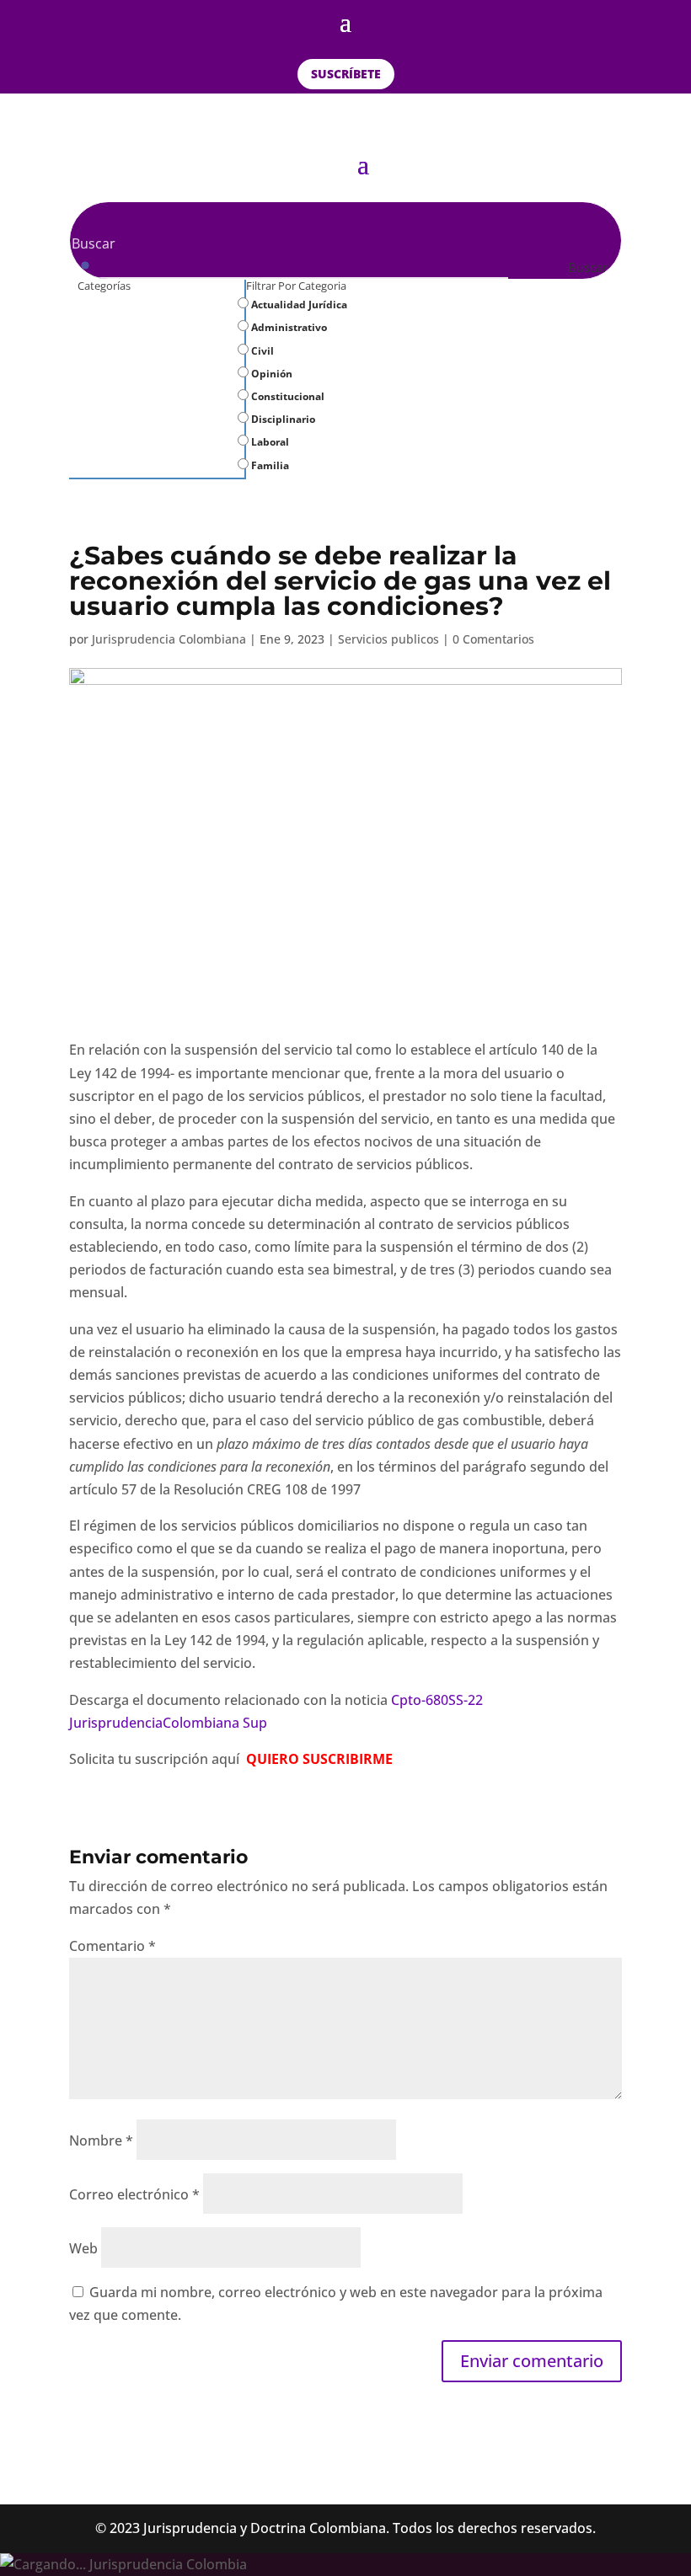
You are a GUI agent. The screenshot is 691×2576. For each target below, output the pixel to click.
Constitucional (287, 396)
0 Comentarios (493, 639)
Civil (261, 351)
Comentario (112, 1946)
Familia (269, 465)
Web (83, 2248)
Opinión (271, 374)
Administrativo (288, 327)
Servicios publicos (388, 639)
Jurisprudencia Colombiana (169, 639)
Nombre (101, 2140)
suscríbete (346, 74)
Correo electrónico (134, 2194)
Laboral (269, 442)
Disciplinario (282, 419)
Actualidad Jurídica (298, 305)
